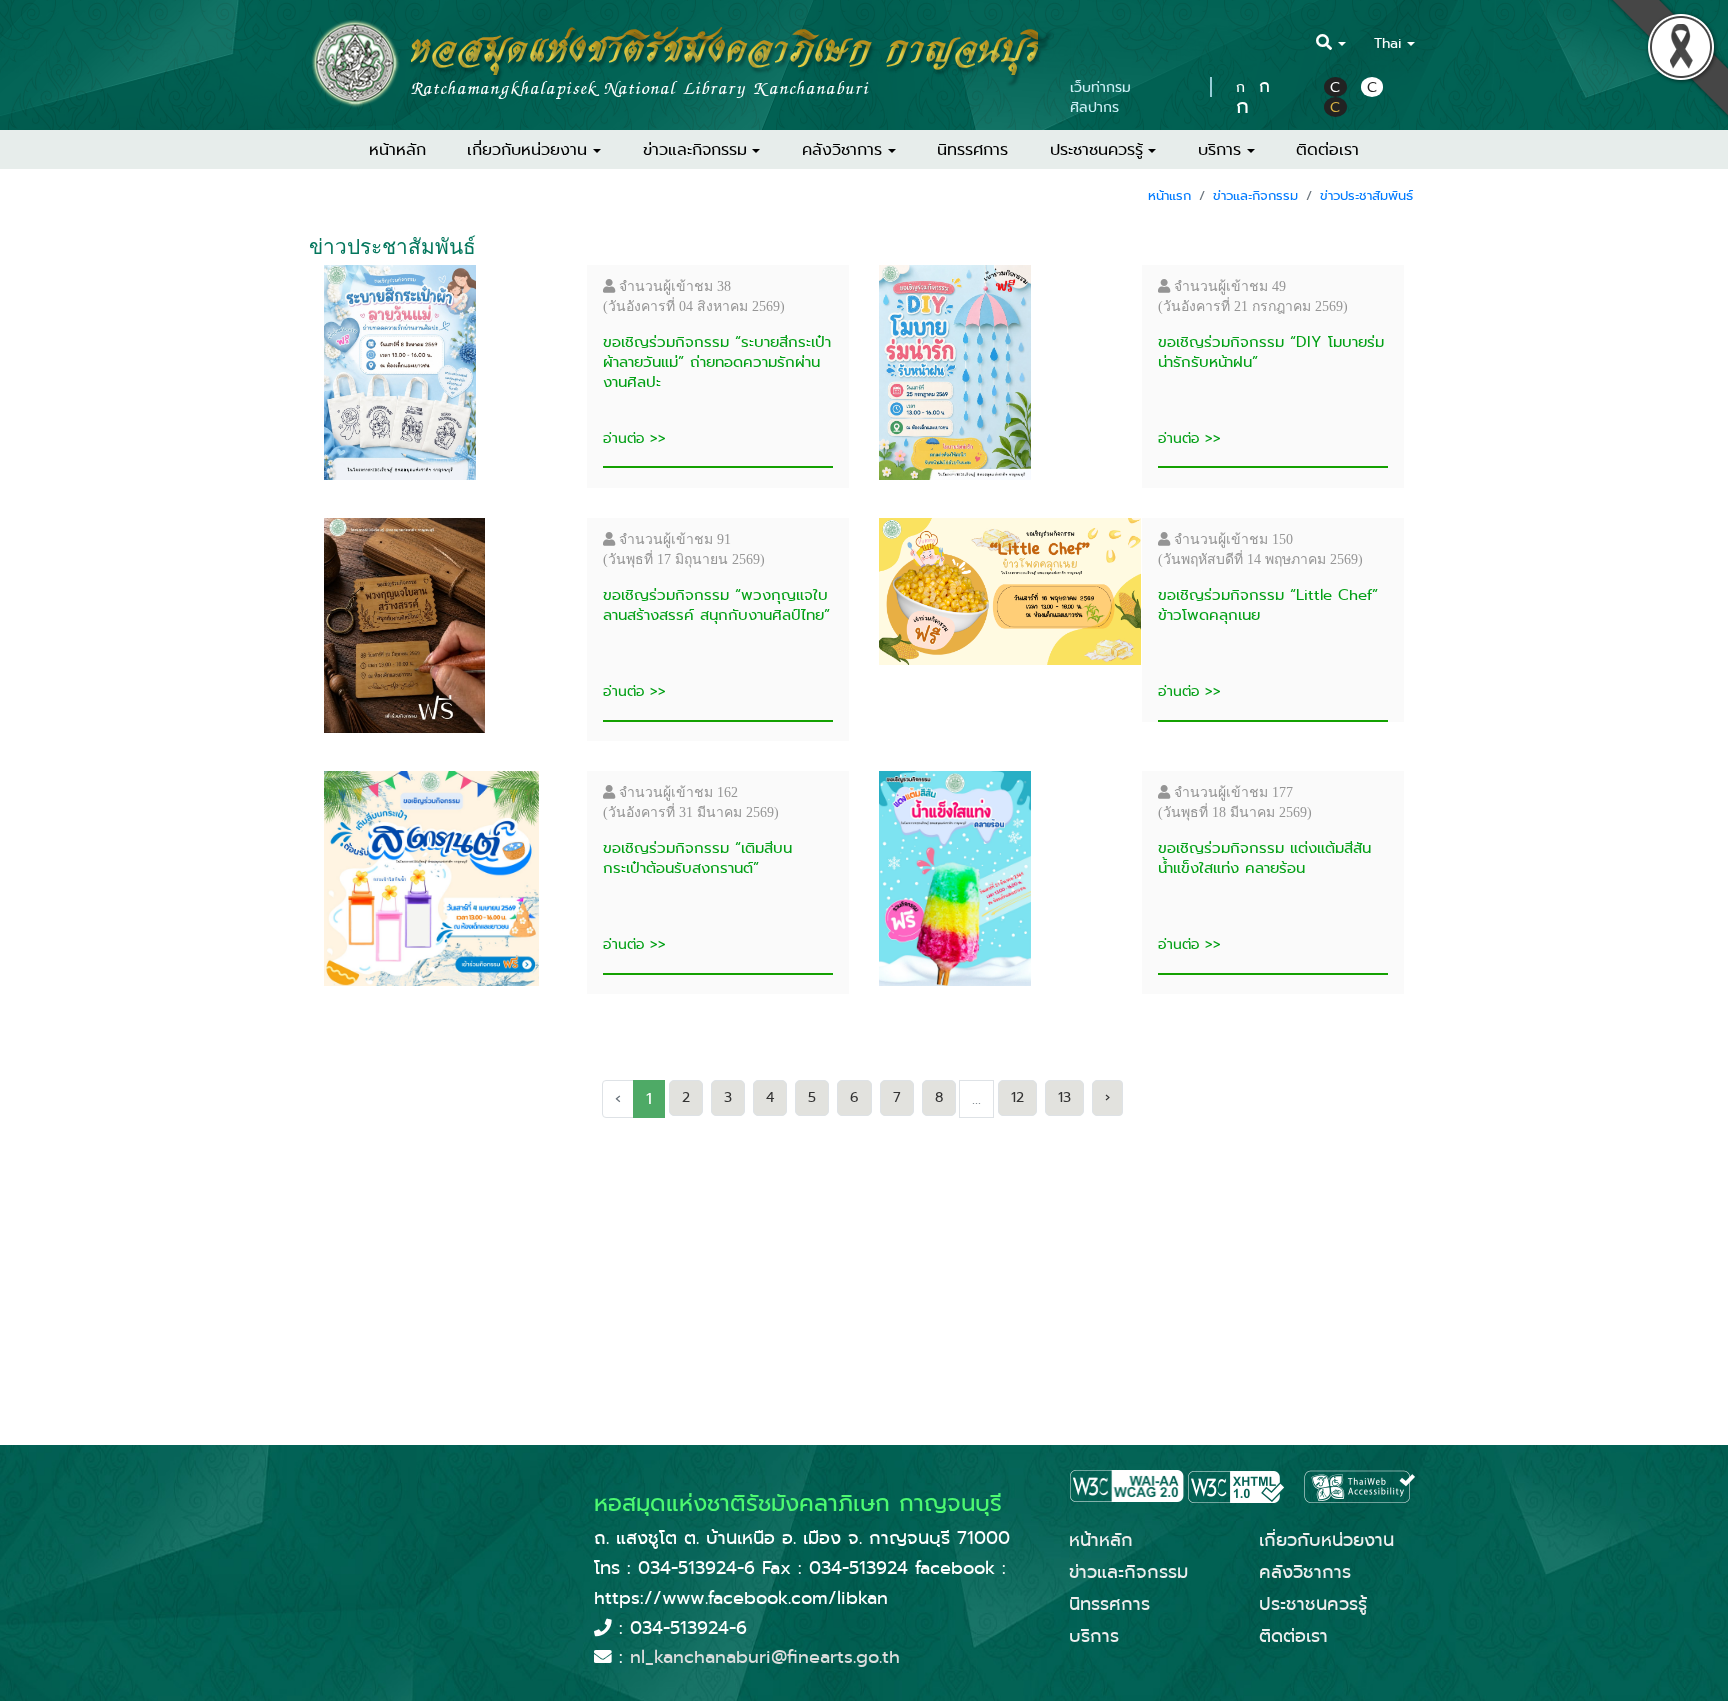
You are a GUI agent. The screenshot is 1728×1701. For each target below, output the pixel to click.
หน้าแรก (1169, 195)
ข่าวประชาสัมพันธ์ (1366, 195)
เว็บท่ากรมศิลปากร (1100, 97)
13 (1064, 1097)
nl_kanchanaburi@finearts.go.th (765, 1657)
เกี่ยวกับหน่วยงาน (1326, 1540)
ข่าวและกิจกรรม (1255, 195)
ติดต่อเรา (1327, 149)
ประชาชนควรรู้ (1313, 1604)
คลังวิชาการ (1305, 1572)
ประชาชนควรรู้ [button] (1096, 149)
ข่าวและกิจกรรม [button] (695, 149)
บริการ (1094, 1636)
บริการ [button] (1219, 149)
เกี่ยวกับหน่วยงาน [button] (527, 149)
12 (1017, 1097)
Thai (1388, 43)
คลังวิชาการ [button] (842, 149)
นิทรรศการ (972, 149)
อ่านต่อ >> (634, 438)
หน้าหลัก (397, 149)
